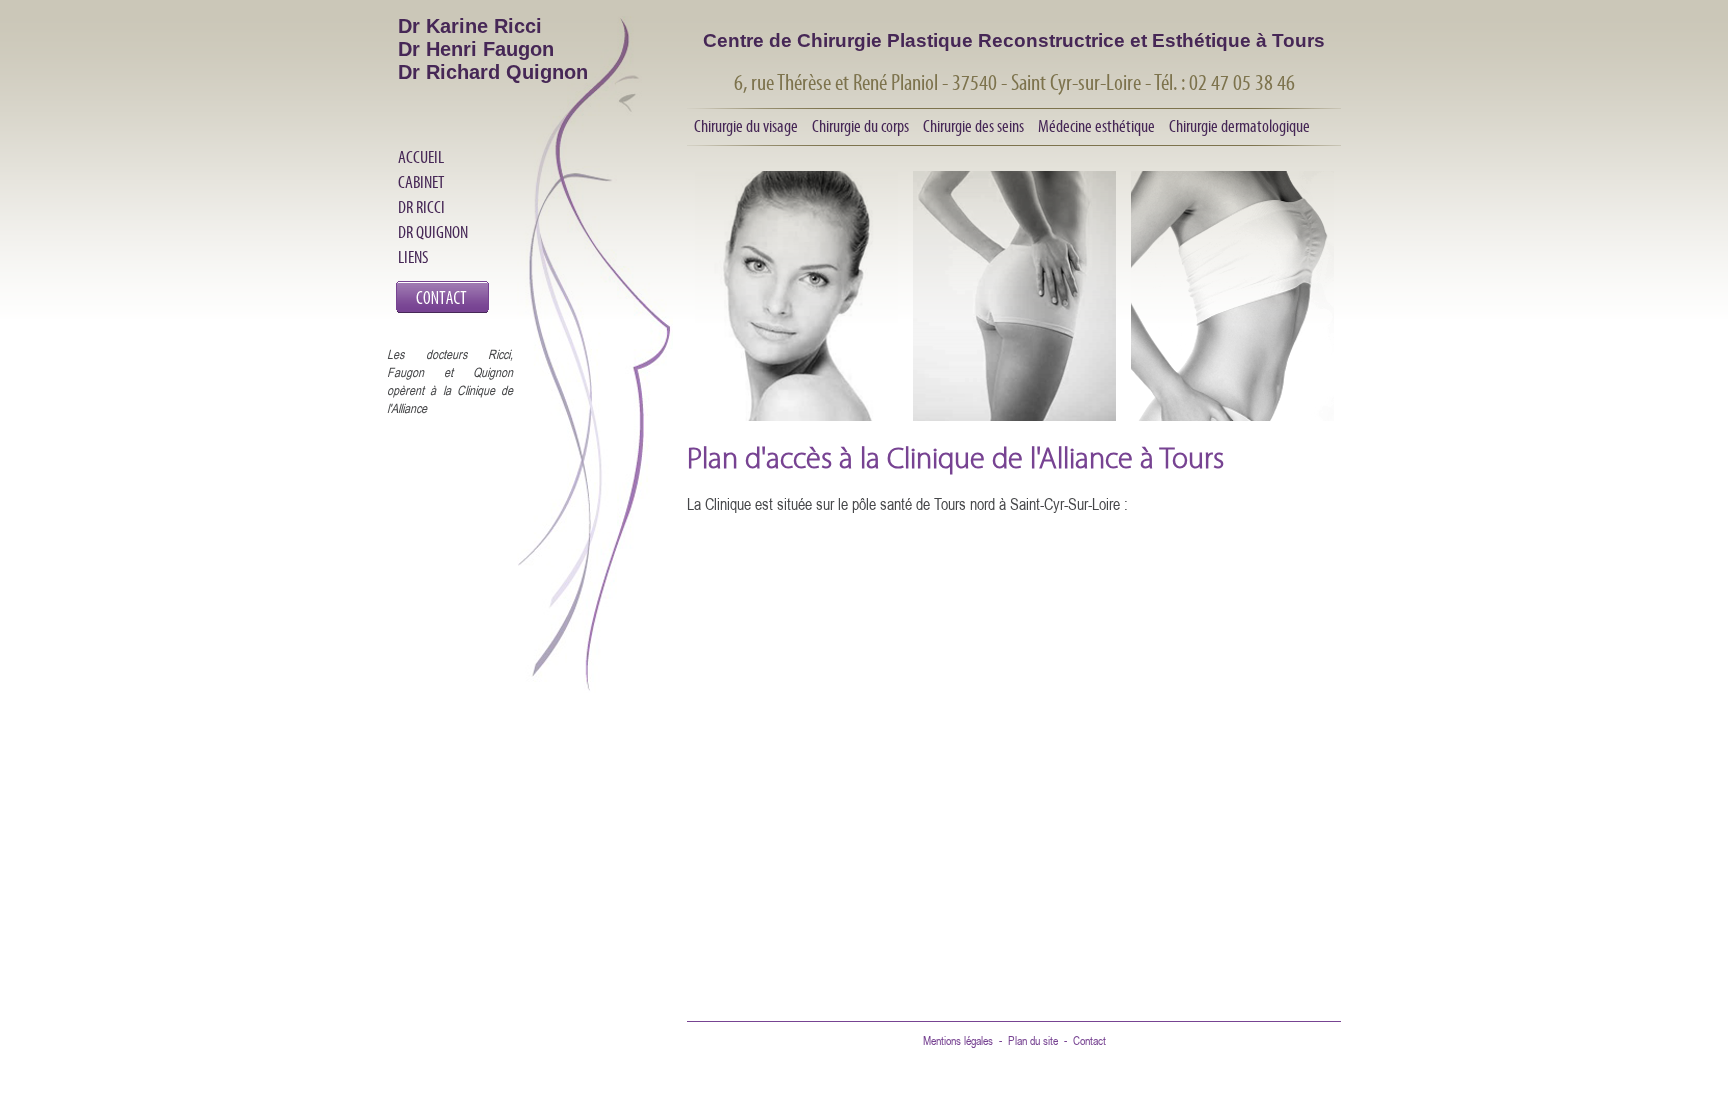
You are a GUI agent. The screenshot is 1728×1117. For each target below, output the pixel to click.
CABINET (421, 182)
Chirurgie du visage (746, 126)
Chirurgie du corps (860, 126)
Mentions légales (958, 1040)
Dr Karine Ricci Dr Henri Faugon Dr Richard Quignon (493, 49)
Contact (1089, 1040)
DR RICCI (421, 207)
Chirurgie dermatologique (1239, 126)
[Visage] (796, 349)
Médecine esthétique (1096, 126)
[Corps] (1014, 349)
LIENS (413, 257)
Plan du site (1033, 1040)
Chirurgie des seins (973, 126)
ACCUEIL (421, 157)
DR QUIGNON (433, 232)
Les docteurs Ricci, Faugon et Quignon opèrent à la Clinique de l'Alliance (450, 381)
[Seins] (1232, 349)
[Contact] (442, 309)
